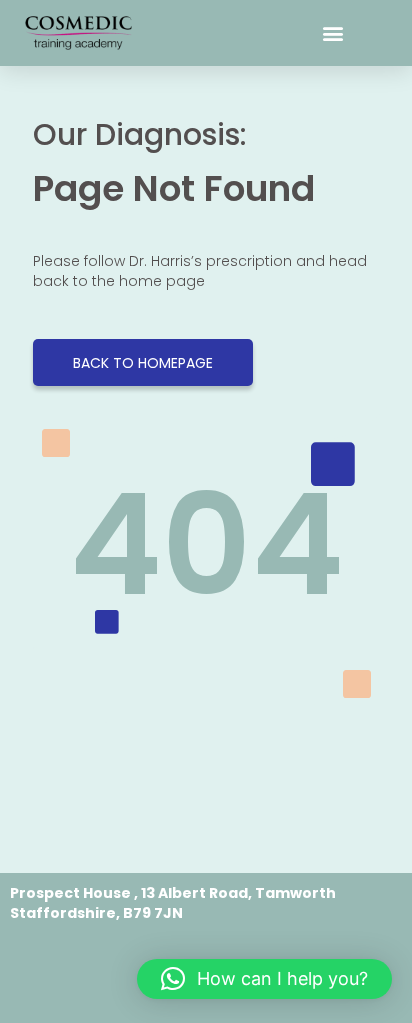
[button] (332, 33)
